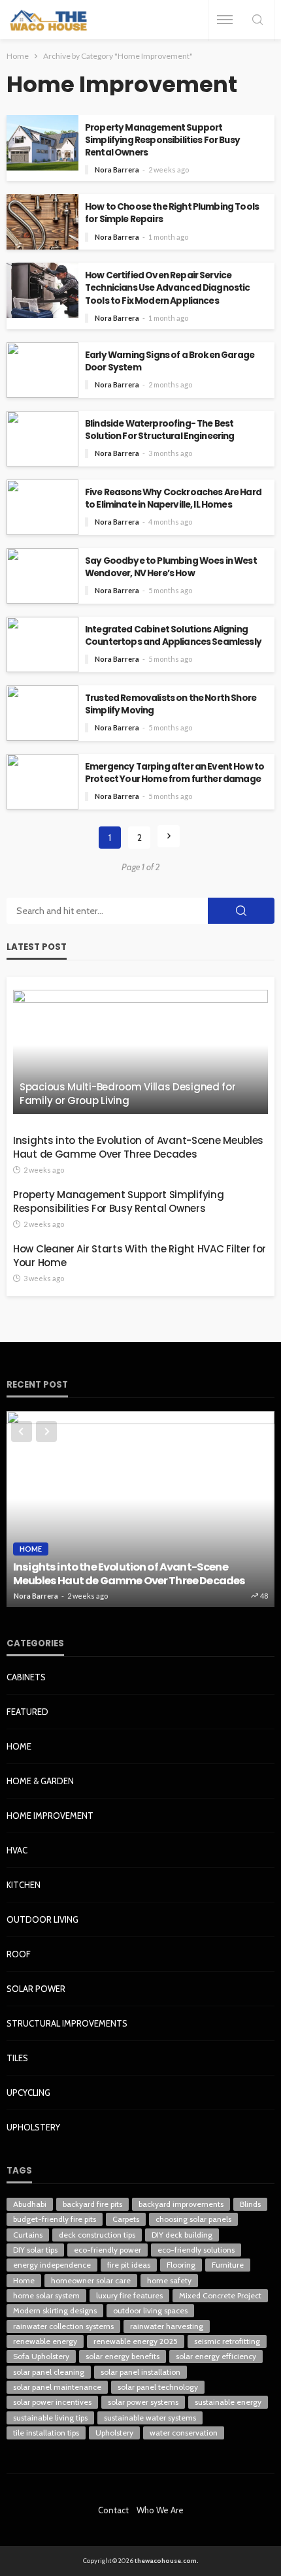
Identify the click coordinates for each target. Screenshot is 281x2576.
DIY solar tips (35, 2250)
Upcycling (28, 2093)
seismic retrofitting (227, 2341)
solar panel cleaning (49, 2372)
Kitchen (24, 1885)
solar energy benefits (123, 2356)
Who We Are (160, 2510)
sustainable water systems (150, 2418)
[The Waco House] (49, 20)
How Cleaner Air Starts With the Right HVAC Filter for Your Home (140, 1256)
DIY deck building (182, 2235)
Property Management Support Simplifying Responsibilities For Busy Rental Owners (162, 140)
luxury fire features (129, 2295)
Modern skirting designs (55, 2310)
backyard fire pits (92, 2204)
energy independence (52, 2265)
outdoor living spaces (150, 2310)
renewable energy (45, 2341)
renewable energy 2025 (136, 2341)
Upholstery (33, 2127)
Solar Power (36, 1989)
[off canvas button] (225, 20)
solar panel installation (140, 2372)
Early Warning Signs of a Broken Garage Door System (170, 361)
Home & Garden (40, 1781)
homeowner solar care (91, 2280)
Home (31, 1549)
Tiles (17, 2058)
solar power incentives (52, 2402)
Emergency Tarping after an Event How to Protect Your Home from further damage (174, 773)
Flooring (181, 2265)
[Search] (257, 21)
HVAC (17, 1850)
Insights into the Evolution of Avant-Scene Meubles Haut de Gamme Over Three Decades (138, 1147)
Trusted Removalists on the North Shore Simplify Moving (171, 704)
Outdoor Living (42, 1919)
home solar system (46, 2295)
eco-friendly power (107, 2250)
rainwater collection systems (63, 2326)
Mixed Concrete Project (220, 2295)
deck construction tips (97, 2235)
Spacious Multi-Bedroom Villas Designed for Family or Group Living (127, 1094)
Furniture (228, 2265)
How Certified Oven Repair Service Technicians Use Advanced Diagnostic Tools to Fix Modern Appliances (168, 288)
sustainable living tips (50, 2418)
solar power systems (143, 2402)
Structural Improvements (67, 2023)
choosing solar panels (193, 2219)
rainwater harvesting (167, 2326)
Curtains (28, 2235)
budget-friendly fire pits (55, 2219)
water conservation (184, 2433)
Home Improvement (50, 1816)
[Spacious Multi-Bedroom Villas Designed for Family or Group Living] (140, 1052)
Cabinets (26, 1677)
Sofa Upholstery (41, 2356)
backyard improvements (181, 2204)
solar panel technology (158, 2387)
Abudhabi (30, 2204)
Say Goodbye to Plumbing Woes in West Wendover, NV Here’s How (171, 567)
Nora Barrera (117, 170)
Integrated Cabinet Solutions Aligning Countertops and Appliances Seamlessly (173, 636)
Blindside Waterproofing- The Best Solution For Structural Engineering (160, 430)
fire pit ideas (129, 2265)
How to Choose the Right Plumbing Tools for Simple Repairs (172, 213)
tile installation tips (46, 2433)
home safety (169, 2280)
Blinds (250, 2204)
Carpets (126, 2219)
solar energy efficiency (216, 2356)
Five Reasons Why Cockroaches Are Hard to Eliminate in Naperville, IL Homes (173, 498)
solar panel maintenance (57, 2387)
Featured (27, 1712)
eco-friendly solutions (196, 2250)
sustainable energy (228, 2402)
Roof (19, 1954)
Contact (113, 2510)
